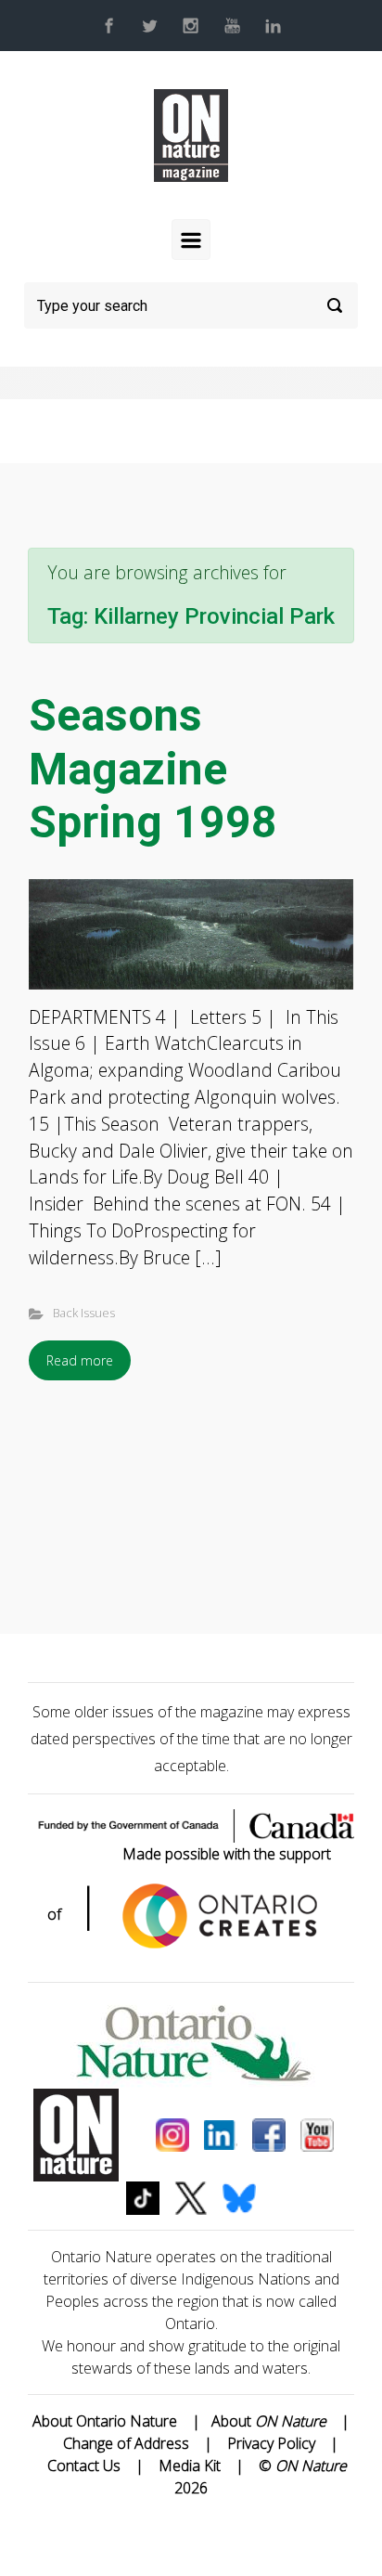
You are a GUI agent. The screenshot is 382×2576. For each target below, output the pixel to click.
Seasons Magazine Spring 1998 (153, 769)
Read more (80, 1360)
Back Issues (84, 1313)
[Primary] (191, 239)
